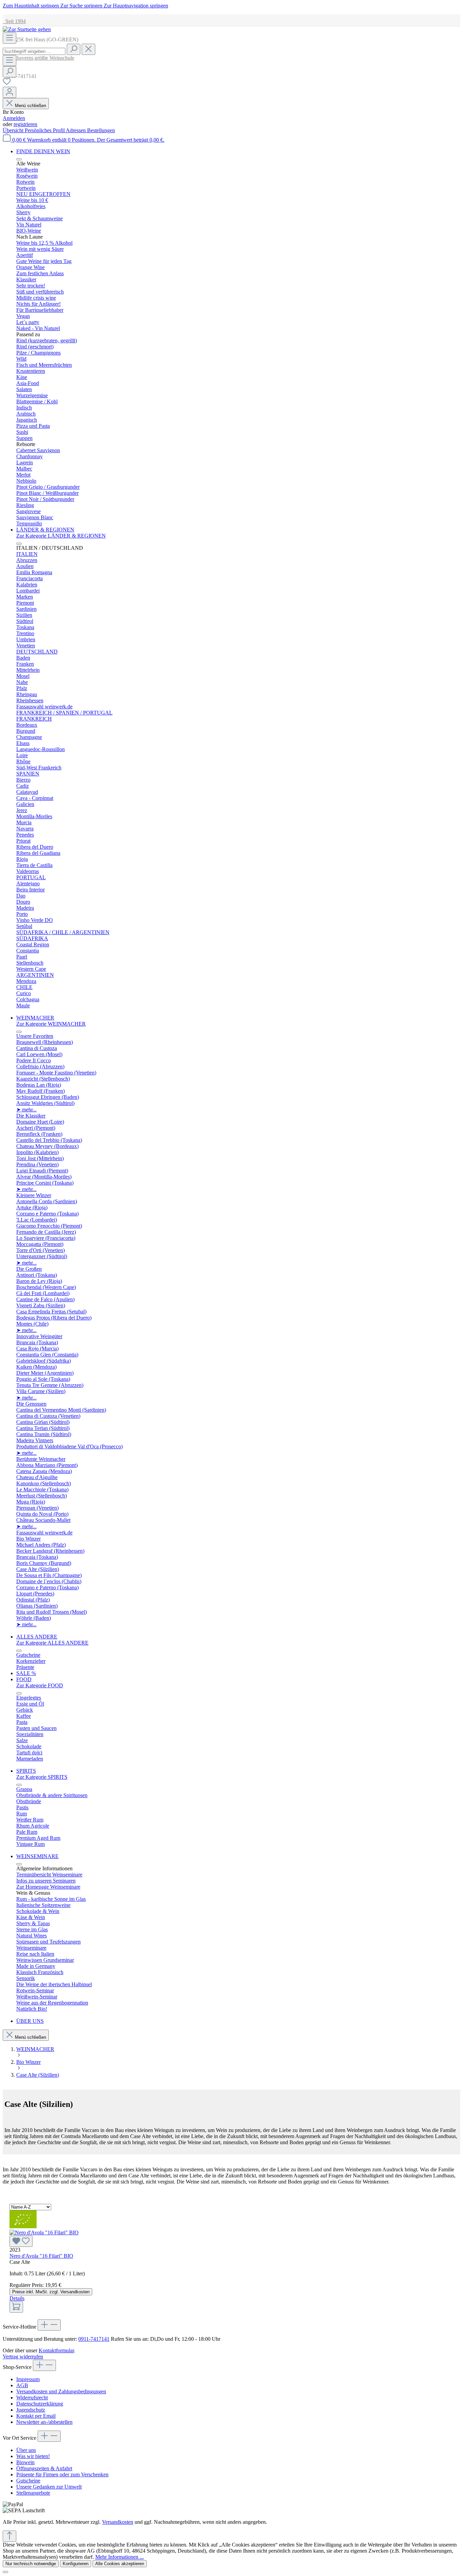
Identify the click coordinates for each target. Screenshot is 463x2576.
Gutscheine (28, 2481)
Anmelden (14, 118)
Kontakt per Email (36, 2416)
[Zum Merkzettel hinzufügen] (21, 2241)
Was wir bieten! (33, 2456)
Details (17, 2298)
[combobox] (34, 51)
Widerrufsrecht (32, 2398)
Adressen (76, 130)
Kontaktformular (56, 2350)
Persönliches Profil (45, 130)
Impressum (28, 2379)
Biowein (25, 2462)
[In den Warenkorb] (16, 2307)
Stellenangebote (33, 2493)
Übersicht (14, 130)
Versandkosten (118, 2522)
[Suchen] (74, 49)
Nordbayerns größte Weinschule (38, 58)
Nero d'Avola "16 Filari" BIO (41, 2256)
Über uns (26, 2450)
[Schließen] (5, 2572)
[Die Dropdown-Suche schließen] (88, 49)
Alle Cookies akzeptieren (120, 2564)
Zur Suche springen (82, 6)
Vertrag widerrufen (23, 2357)
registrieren (25, 124)
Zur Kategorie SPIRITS (42, 1777)
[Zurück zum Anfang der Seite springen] (9, 2536)
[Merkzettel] (7, 84)
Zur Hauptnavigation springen (136, 6)
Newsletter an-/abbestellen (44, 2422)
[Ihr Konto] (9, 92)
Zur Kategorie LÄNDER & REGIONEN (61, 536)
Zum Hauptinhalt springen (32, 6)
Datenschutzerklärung (40, 2404)
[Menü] (9, 38)
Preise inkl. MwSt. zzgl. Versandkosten (51, 2292)
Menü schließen (31, 106)
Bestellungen (101, 130)
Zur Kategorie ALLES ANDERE (52, 1643)
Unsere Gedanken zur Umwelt (49, 2487)
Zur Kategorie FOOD (40, 1685)
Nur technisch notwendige (31, 2564)
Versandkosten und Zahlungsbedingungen (61, 2391)
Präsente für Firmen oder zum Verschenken (62, 2474)
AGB (22, 2385)
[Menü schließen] (19, 159)
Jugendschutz (31, 2410)
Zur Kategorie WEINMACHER (51, 1024)
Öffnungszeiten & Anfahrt (44, 2468)
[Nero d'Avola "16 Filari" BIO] (231, 2238)
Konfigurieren (76, 2564)
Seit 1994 (14, 21)
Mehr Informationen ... (119, 2557)
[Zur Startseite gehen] (27, 29)
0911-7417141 (94, 2339)
